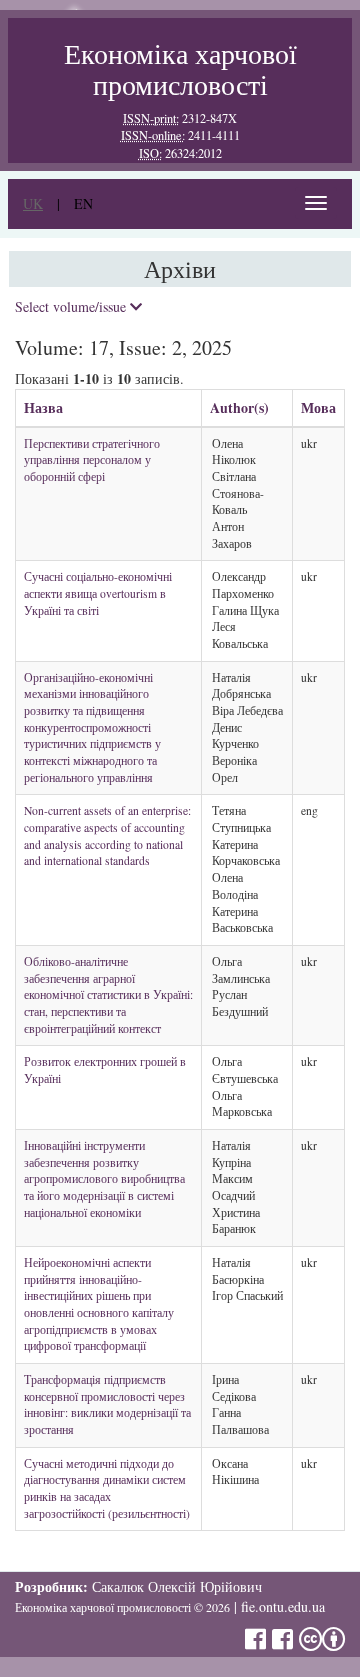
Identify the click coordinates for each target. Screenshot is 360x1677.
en (83, 203)
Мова (318, 407)
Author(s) (239, 407)
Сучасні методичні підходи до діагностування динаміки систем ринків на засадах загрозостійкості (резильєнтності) (107, 1488)
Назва (43, 407)
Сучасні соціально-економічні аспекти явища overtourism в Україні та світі (98, 593)
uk (33, 203)
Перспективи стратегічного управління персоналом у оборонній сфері (92, 460)
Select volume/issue (72, 306)
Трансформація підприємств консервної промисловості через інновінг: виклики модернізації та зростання (107, 1404)
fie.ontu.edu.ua (283, 1606)
